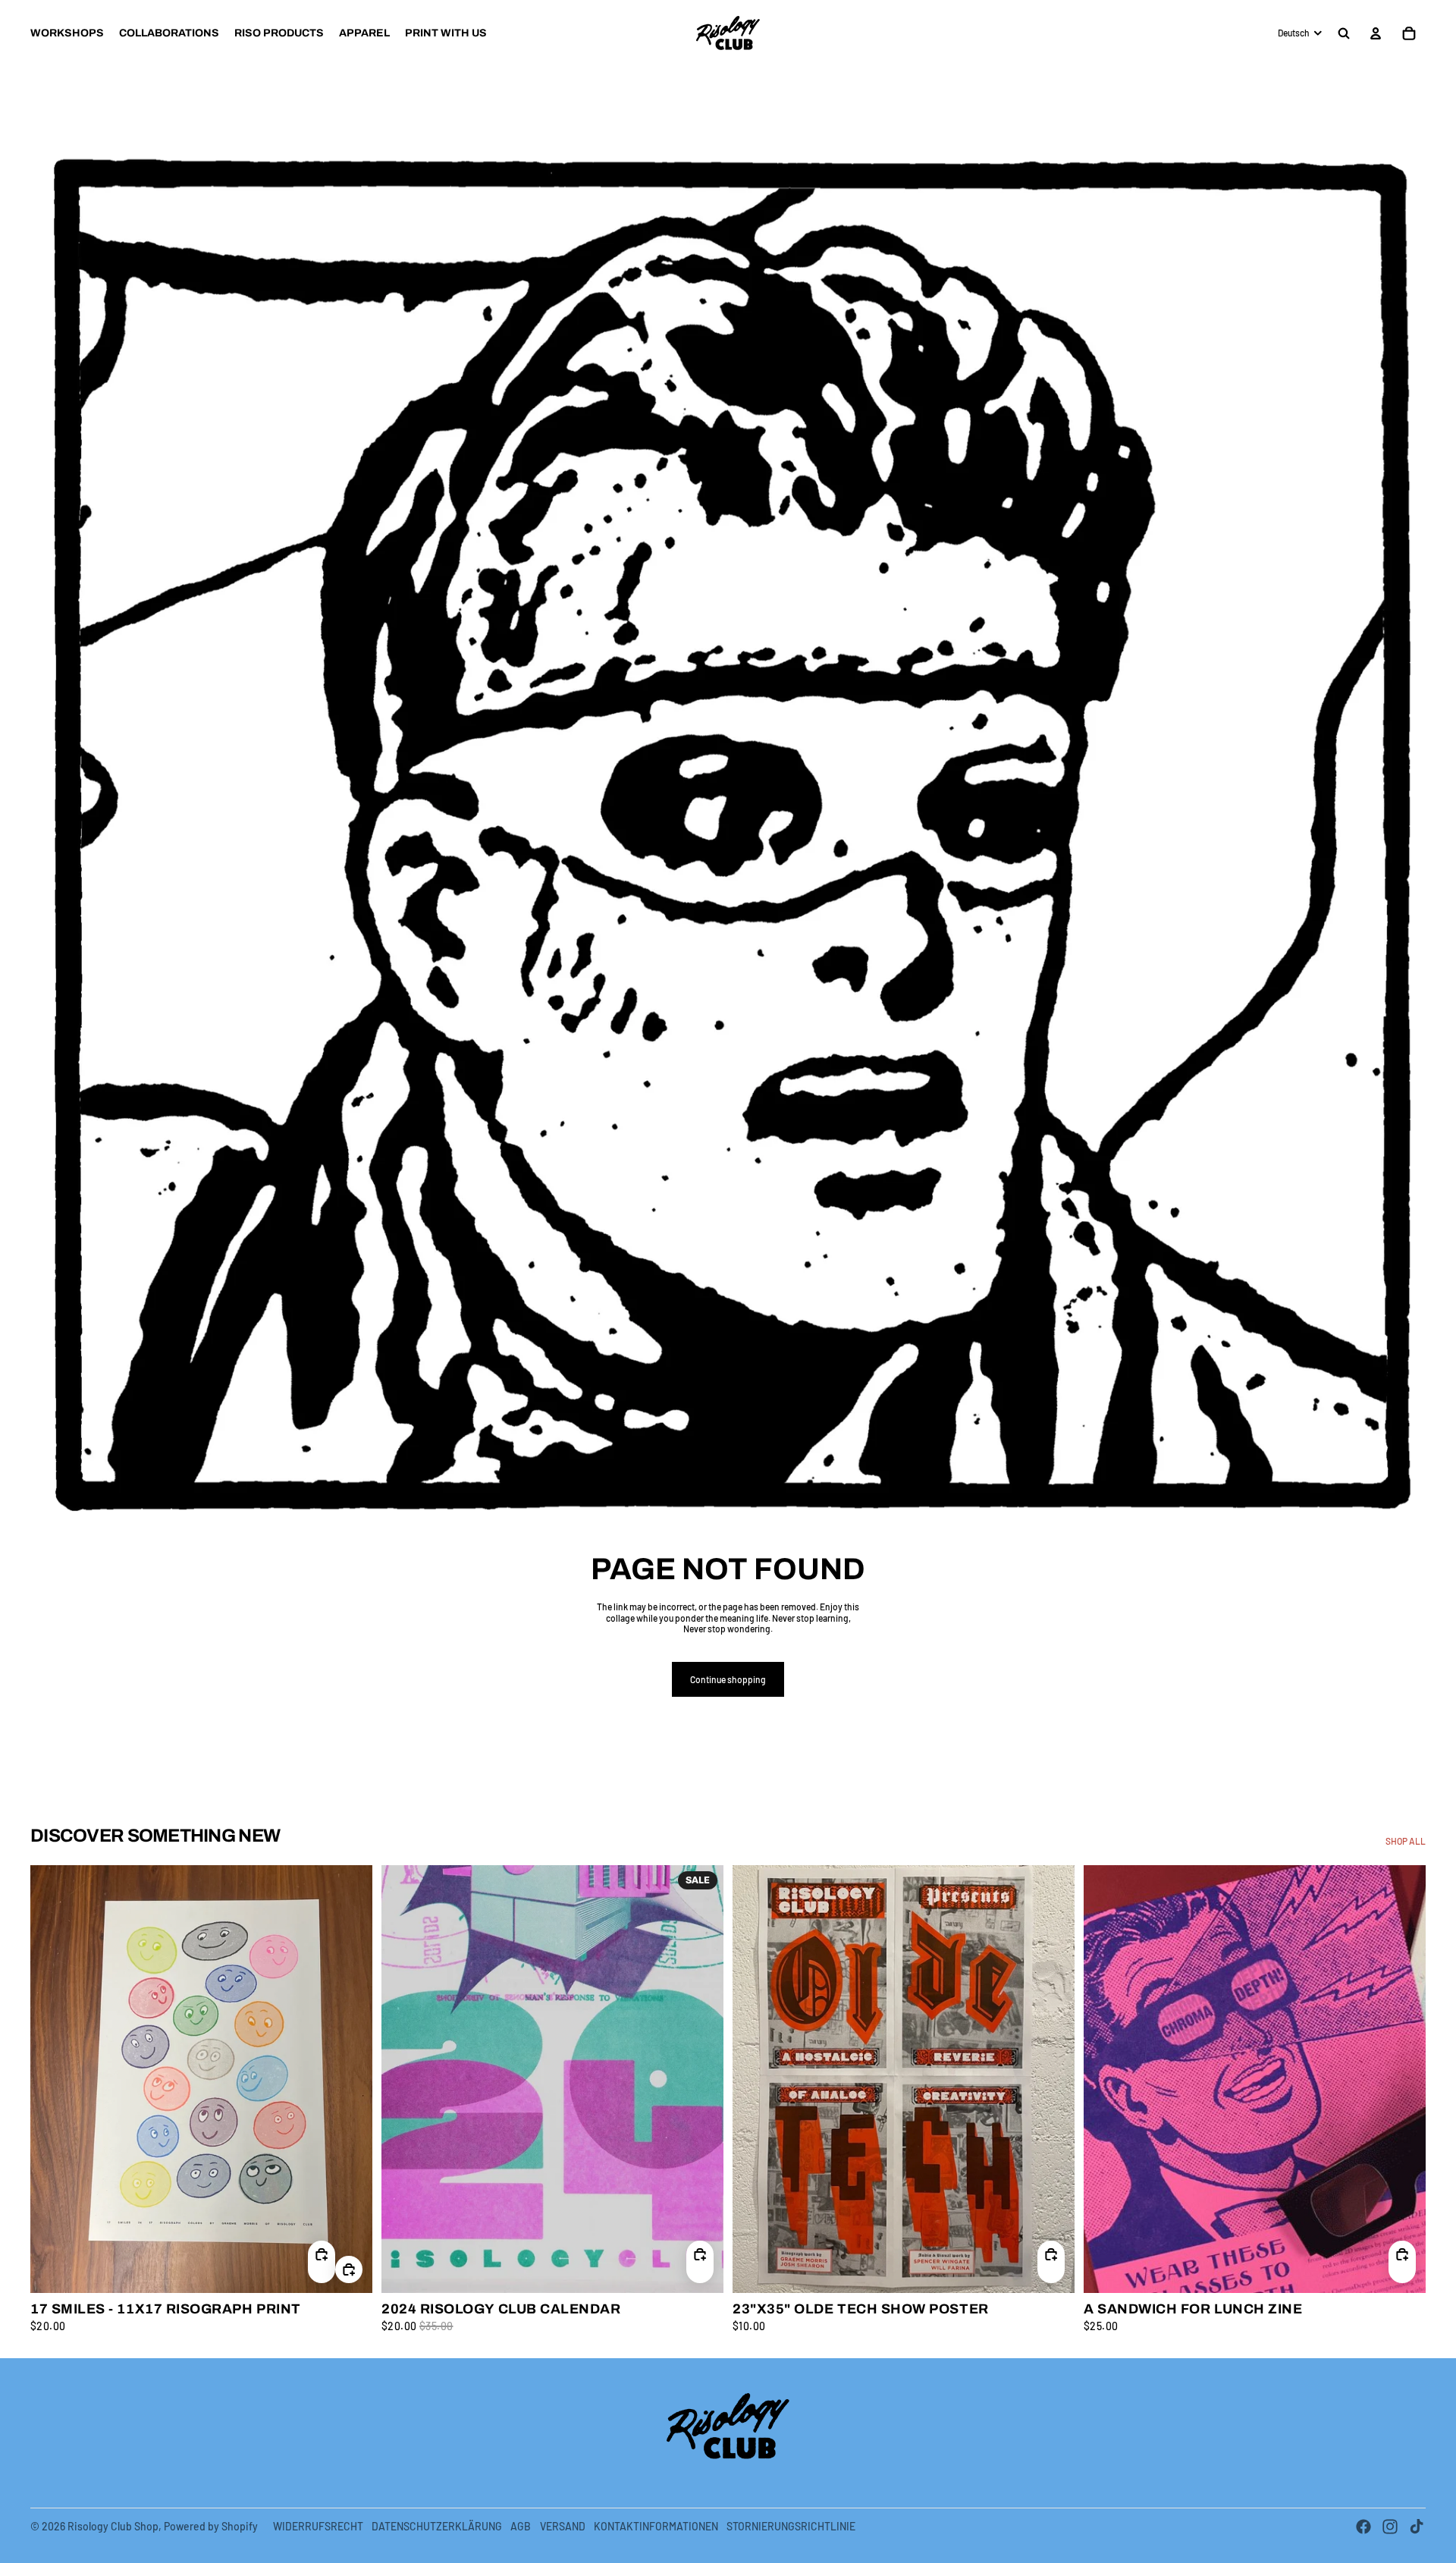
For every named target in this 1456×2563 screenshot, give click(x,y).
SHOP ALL (1406, 1841)
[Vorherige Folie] (53, 2078)
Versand (563, 2526)
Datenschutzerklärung (437, 2526)
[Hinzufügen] (349, 2269)
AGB (521, 2526)
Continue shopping (728, 1679)
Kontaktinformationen (656, 2526)
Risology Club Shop (113, 2526)
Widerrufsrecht (318, 2526)
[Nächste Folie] (350, 2078)
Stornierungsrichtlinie (791, 2526)
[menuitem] (67, 33)
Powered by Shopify (211, 2526)
